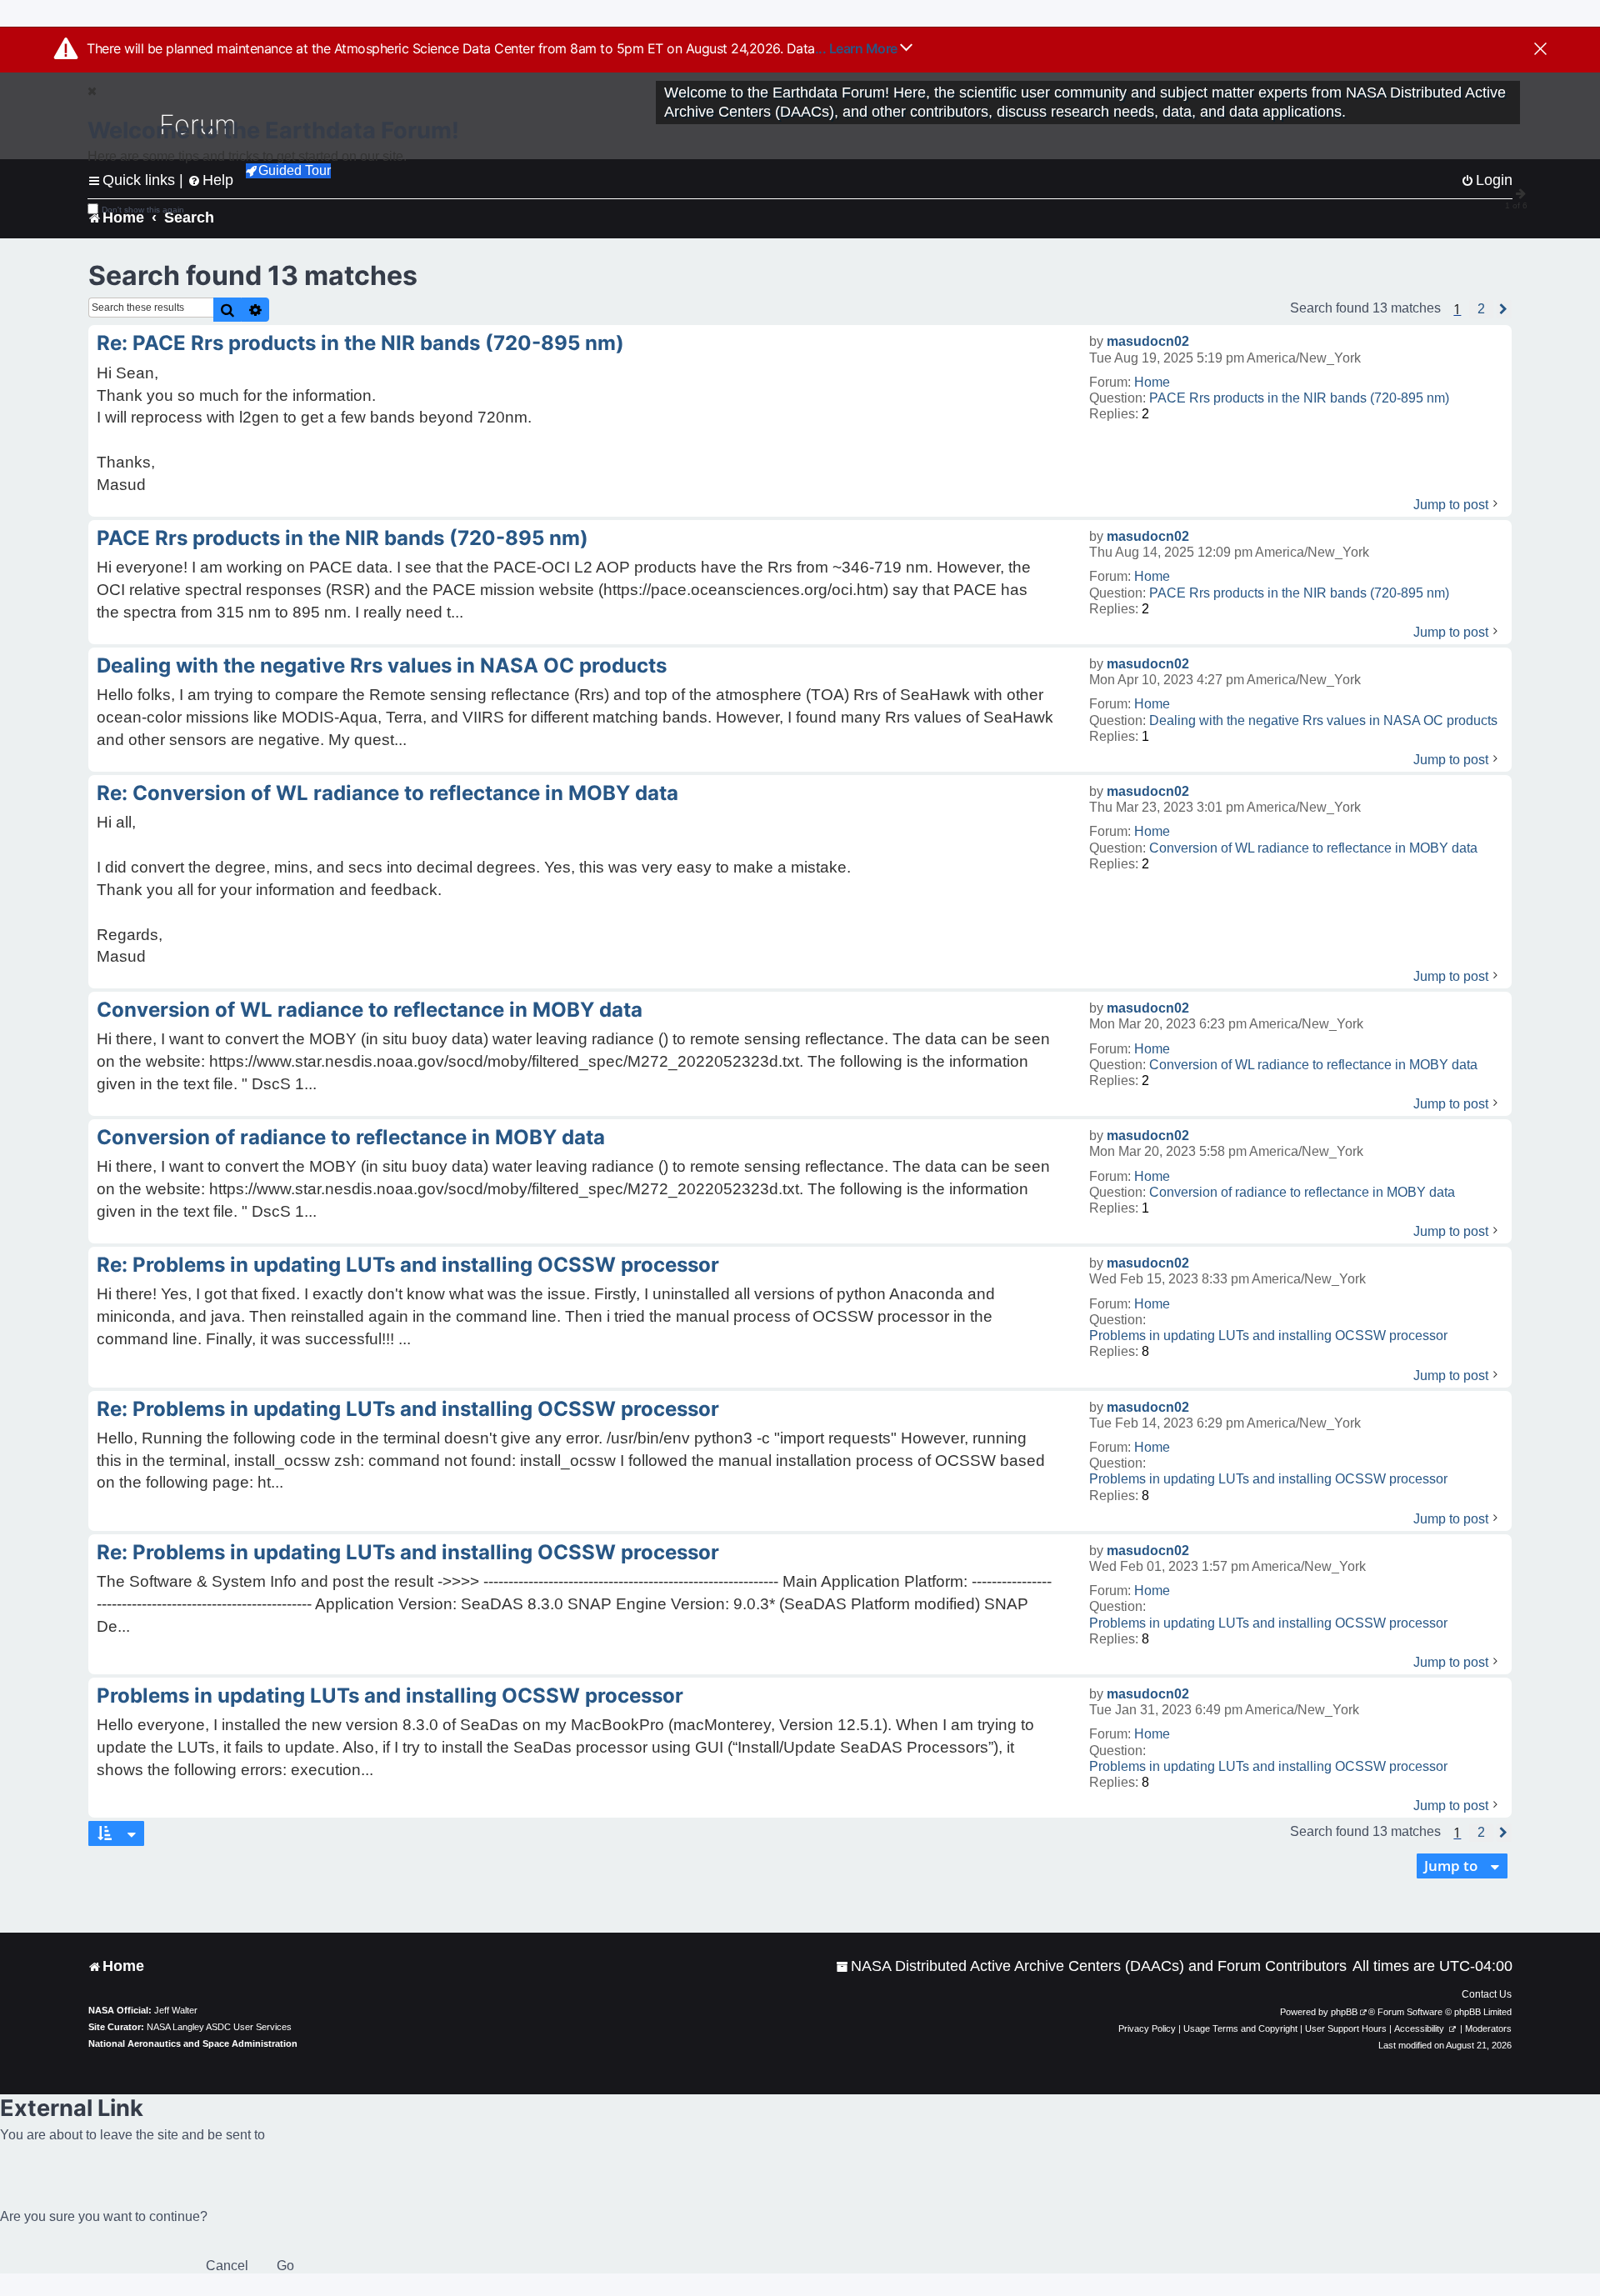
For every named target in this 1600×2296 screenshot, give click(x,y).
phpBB (1344, 2012)
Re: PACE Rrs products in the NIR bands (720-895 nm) (360, 343)
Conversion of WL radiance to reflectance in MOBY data (1313, 848)
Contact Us (1487, 1994)
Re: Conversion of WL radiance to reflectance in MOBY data (387, 793)
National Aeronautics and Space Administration (193, 2043)
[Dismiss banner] (1540, 50)
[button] (1481, 309)
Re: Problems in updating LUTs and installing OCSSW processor (408, 1265)
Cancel (227, 2266)
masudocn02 (1148, 341)
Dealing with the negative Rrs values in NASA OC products (1323, 720)
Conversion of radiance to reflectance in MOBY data (1302, 1192)
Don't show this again (143, 210)
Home (1152, 382)
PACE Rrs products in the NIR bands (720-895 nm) (1299, 398)
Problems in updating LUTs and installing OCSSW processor (1268, 1336)
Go (285, 2266)
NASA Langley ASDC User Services (219, 2027)
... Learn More (858, 48)
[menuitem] (1091, 1966)
